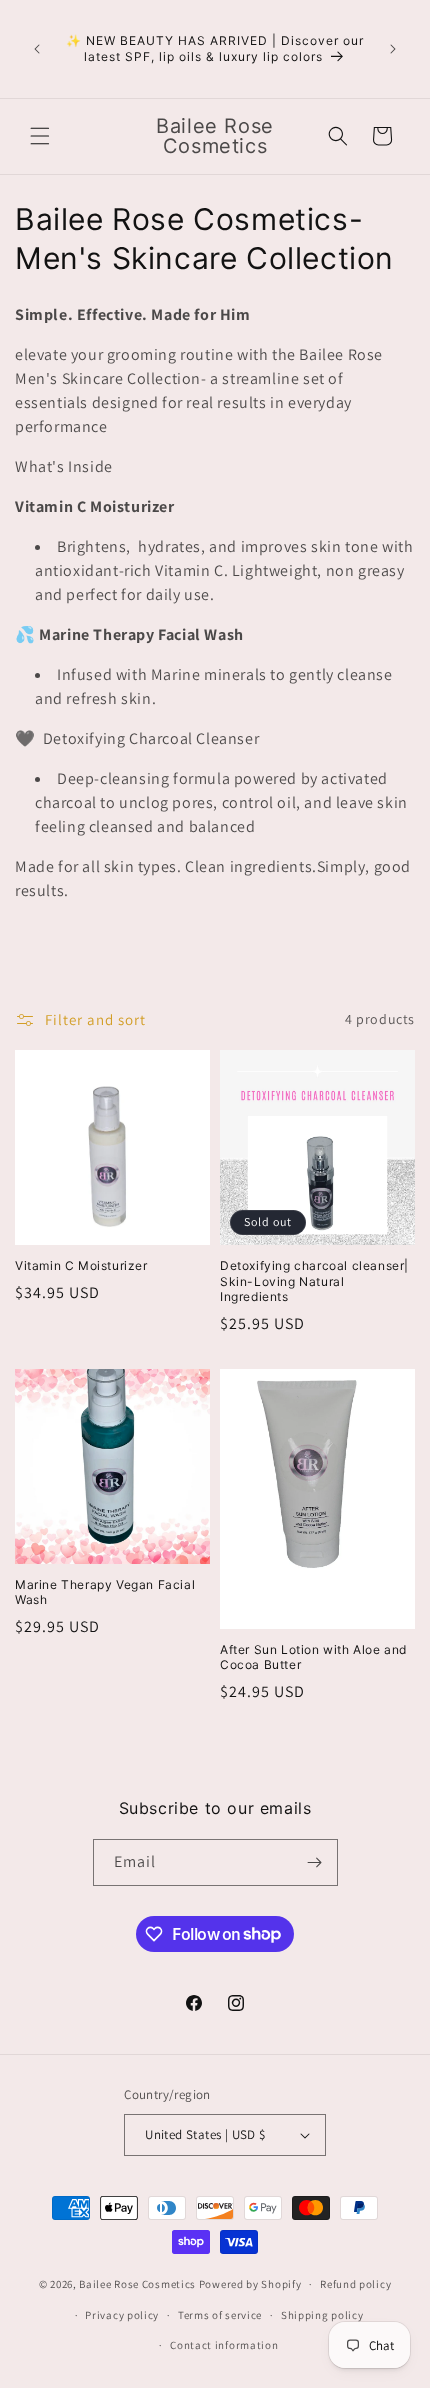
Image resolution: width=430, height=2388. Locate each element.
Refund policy (355, 2284)
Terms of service (220, 2315)
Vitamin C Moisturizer (81, 1265)
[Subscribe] (315, 1862)
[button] (40, 136)
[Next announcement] (393, 49)
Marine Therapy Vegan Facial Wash (105, 1592)
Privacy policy (122, 2315)
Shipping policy (322, 2315)
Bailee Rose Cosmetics (137, 2284)
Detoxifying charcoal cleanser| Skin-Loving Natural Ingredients (314, 1281)
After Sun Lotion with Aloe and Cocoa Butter (313, 1657)
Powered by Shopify (250, 2284)
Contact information (224, 2345)
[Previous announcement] (37, 49)
